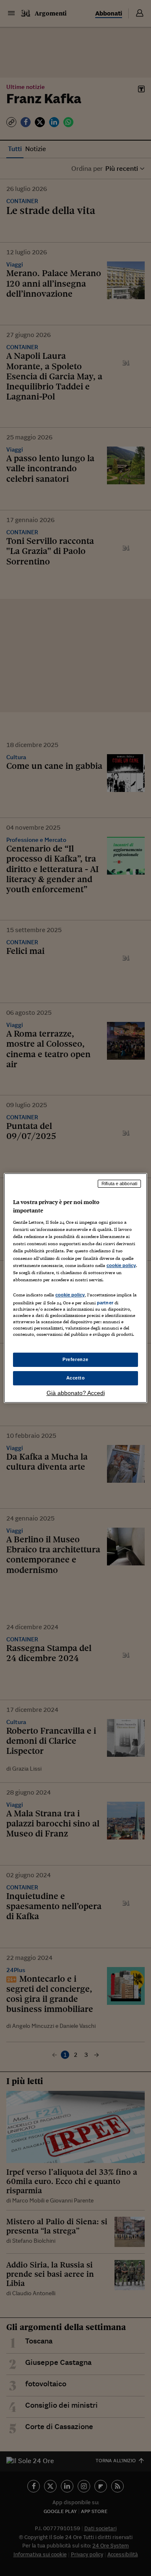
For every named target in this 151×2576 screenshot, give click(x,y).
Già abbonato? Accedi (76, 1393)
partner (105, 1303)
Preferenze (75, 1359)
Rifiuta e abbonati (119, 1183)
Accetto (76, 1378)
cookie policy (121, 1265)
